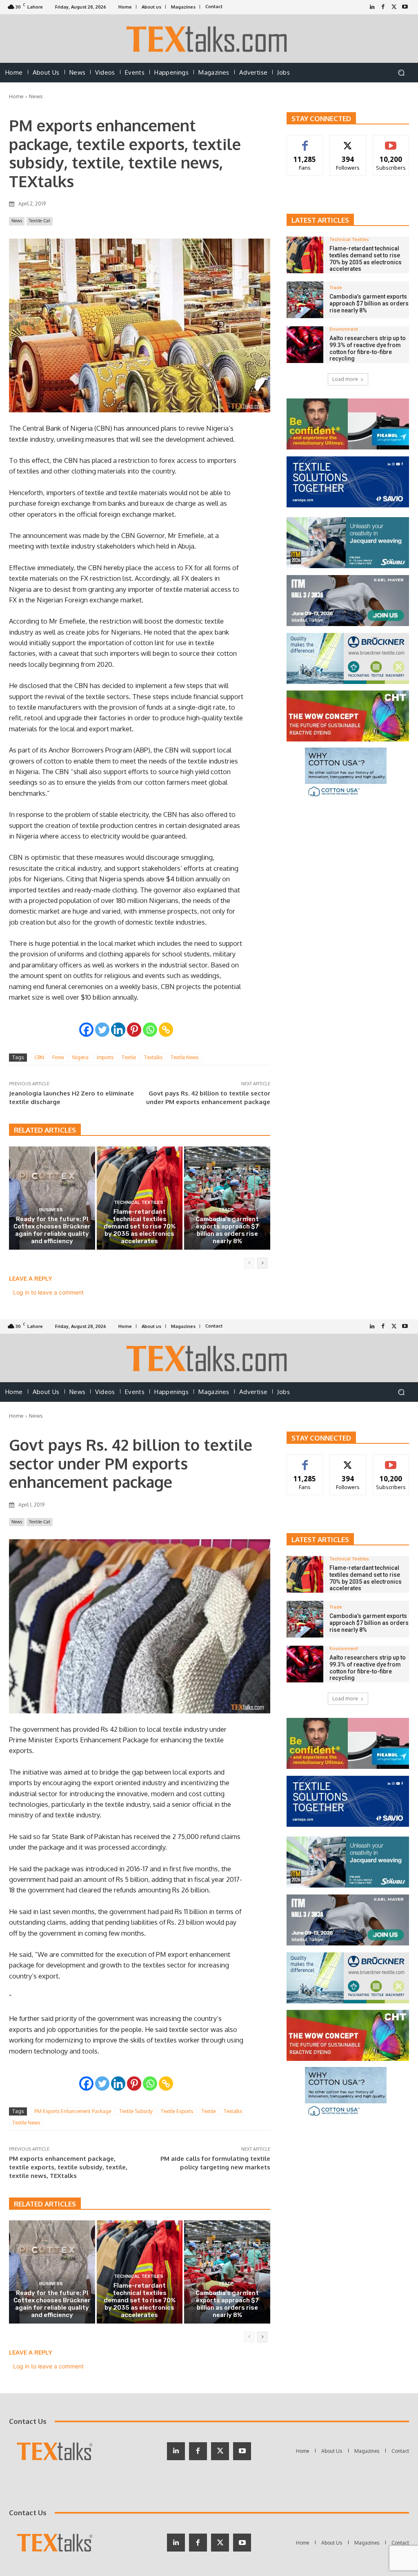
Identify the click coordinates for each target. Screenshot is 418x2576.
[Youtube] (405, 7)
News (36, 96)
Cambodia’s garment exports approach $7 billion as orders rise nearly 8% (227, 1230)
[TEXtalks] (209, 39)
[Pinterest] (134, 1030)
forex (58, 1057)
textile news (185, 1057)
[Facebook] (383, 7)
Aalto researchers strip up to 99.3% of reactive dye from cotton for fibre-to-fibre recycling (368, 348)
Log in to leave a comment (48, 1292)
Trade (226, 1210)
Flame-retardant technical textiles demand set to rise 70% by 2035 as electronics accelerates (140, 1226)
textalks (153, 1057)
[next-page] (262, 1263)
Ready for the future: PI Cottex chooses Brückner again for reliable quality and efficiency (52, 1230)
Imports (105, 1057)
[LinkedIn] (372, 7)
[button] (401, 73)
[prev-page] (249, 1263)
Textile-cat (40, 221)
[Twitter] (394, 7)
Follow (348, 141)
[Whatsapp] (150, 1030)
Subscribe (391, 141)
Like (305, 141)
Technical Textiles (139, 1203)
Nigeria (80, 1057)
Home (16, 96)
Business (51, 1210)
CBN (39, 1057)
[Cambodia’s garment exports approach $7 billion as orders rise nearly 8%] (227, 1198)
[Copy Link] (166, 1030)
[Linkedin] (118, 1030)
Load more (345, 379)
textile (129, 1057)
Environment (344, 329)
